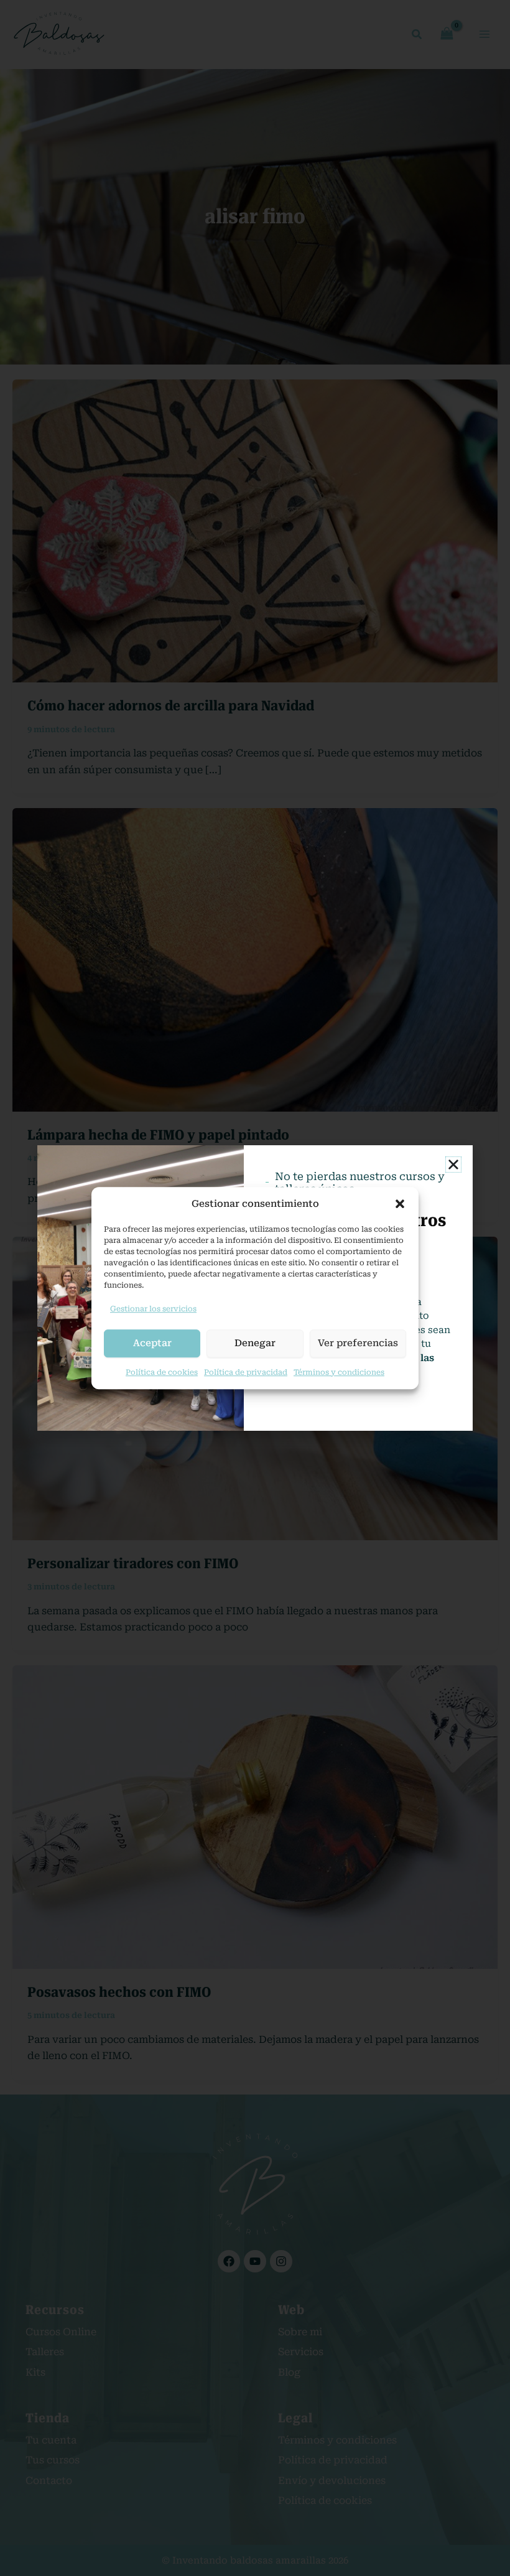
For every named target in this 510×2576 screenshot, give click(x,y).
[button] (400, 1204)
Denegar (255, 1343)
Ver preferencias (358, 1343)
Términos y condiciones (339, 1372)
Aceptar (152, 1343)
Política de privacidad (246, 1372)
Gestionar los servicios (153, 1309)
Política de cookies (162, 1372)
